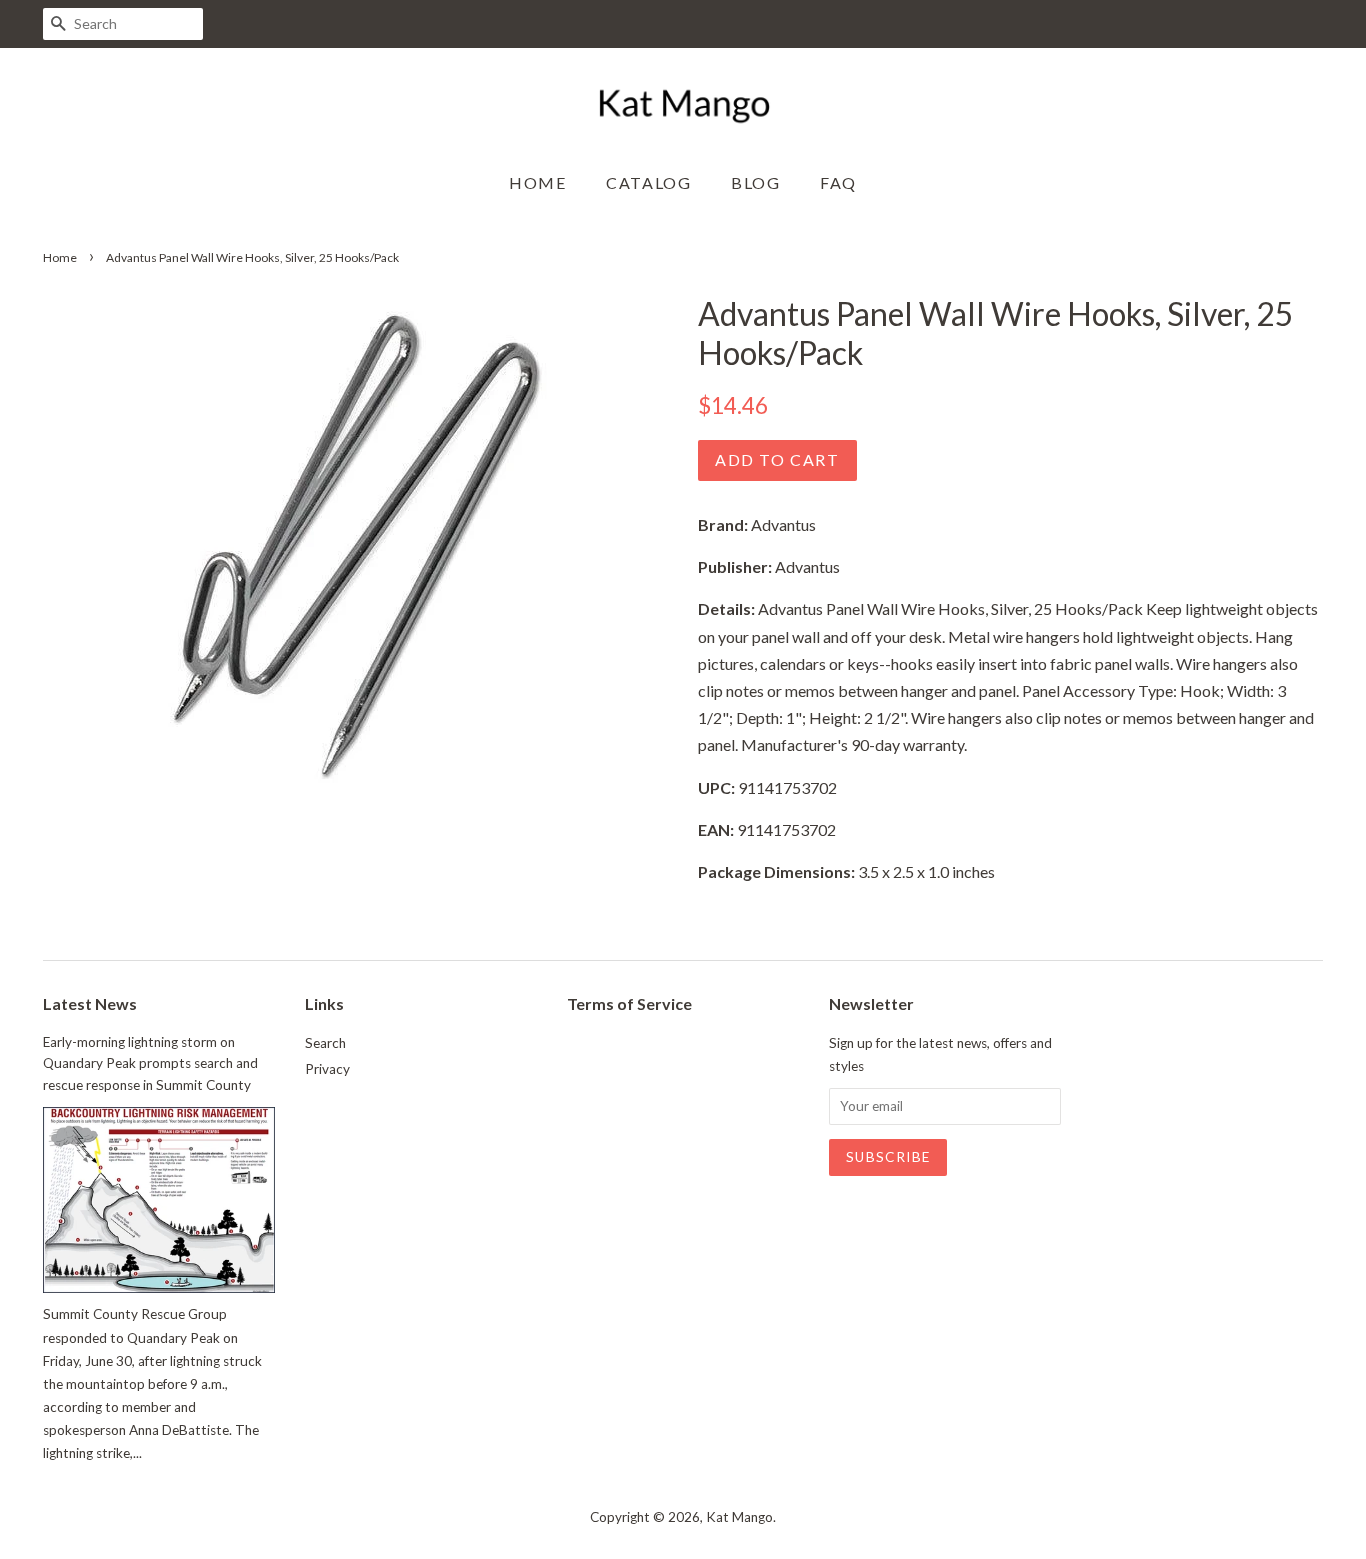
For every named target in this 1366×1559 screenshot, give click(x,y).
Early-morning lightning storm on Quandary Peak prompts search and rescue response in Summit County (150, 1064)
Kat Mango (739, 1517)
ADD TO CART (777, 459)
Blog (755, 182)
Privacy (327, 1069)
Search (325, 1043)
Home (537, 182)
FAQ (838, 182)
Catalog (648, 182)
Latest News (90, 1003)
